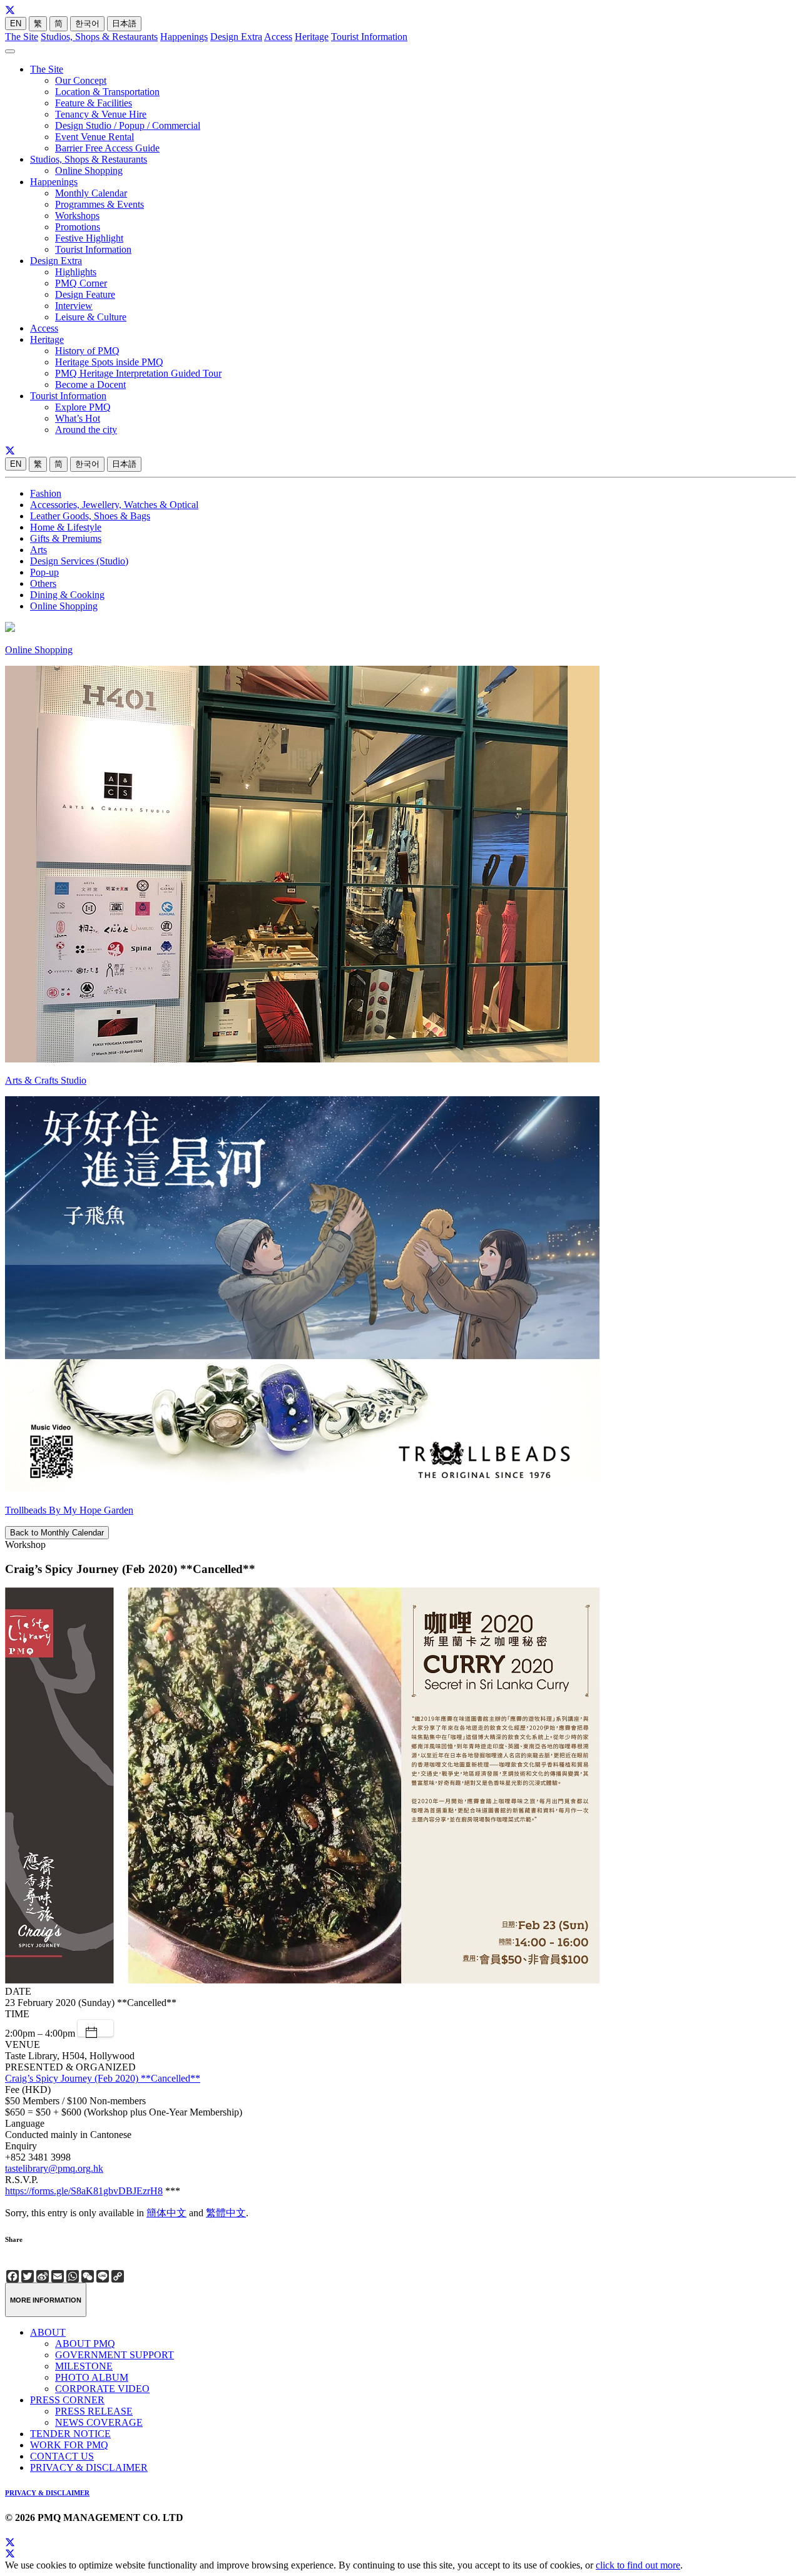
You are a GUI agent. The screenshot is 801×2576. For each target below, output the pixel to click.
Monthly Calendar (91, 193)
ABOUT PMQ (85, 2344)
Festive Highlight (89, 238)
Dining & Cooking (67, 595)
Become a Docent (90, 384)
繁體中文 (226, 2213)
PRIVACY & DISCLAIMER (89, 2467)
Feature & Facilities (94, 103)
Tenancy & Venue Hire (101, 114)
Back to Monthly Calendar (57, 1533)
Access (278, 37)
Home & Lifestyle (66, 527)
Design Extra (236, 37)
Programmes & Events (99, 204)
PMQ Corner (81, 283)
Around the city (86, 430)
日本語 (124, 23)
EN (16, 23)
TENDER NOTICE (70, 2434)
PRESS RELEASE (94, 2411)
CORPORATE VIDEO (102, 2389)
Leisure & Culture (91, 317)
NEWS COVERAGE (99, 2422)
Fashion (46, 493)
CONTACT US (62, 2456)
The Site (22, 37)
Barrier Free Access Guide (107, 148)
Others (43, 583)
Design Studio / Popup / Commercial (128, 125)
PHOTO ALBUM (92, 2377)
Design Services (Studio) (79, 561)
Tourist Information (369, 37)
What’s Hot (78, 418)
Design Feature (85, 294)
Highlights (76, 272)
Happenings (184, 37)
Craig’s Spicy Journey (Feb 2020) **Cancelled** (103, 2078)
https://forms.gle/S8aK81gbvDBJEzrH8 (84, 2191)
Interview (74, 306)
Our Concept (81, 80)
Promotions (78, 227)
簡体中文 (166, 2213)
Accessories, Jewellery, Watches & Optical (114, 505)
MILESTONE (84, 2366)
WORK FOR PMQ (69, 2445)
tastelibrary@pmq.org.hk (54, 2168)
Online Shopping (89, 171)
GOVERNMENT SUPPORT (115, 2355)
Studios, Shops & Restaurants (99, 37)
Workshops (77, 216)
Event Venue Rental (94, 137)
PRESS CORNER (67, 2400)
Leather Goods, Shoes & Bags (90, 516)
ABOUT (48, 2332)
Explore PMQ (83, 407)
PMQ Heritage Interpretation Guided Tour (138, 373)
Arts (38, 550)
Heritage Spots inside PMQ (109, 362)
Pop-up (44, 572)
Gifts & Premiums (66, 538)
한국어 (87, 23)
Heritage (312, 37)
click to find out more (638, 2565)
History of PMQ (87, 351)
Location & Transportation (107, 92)
